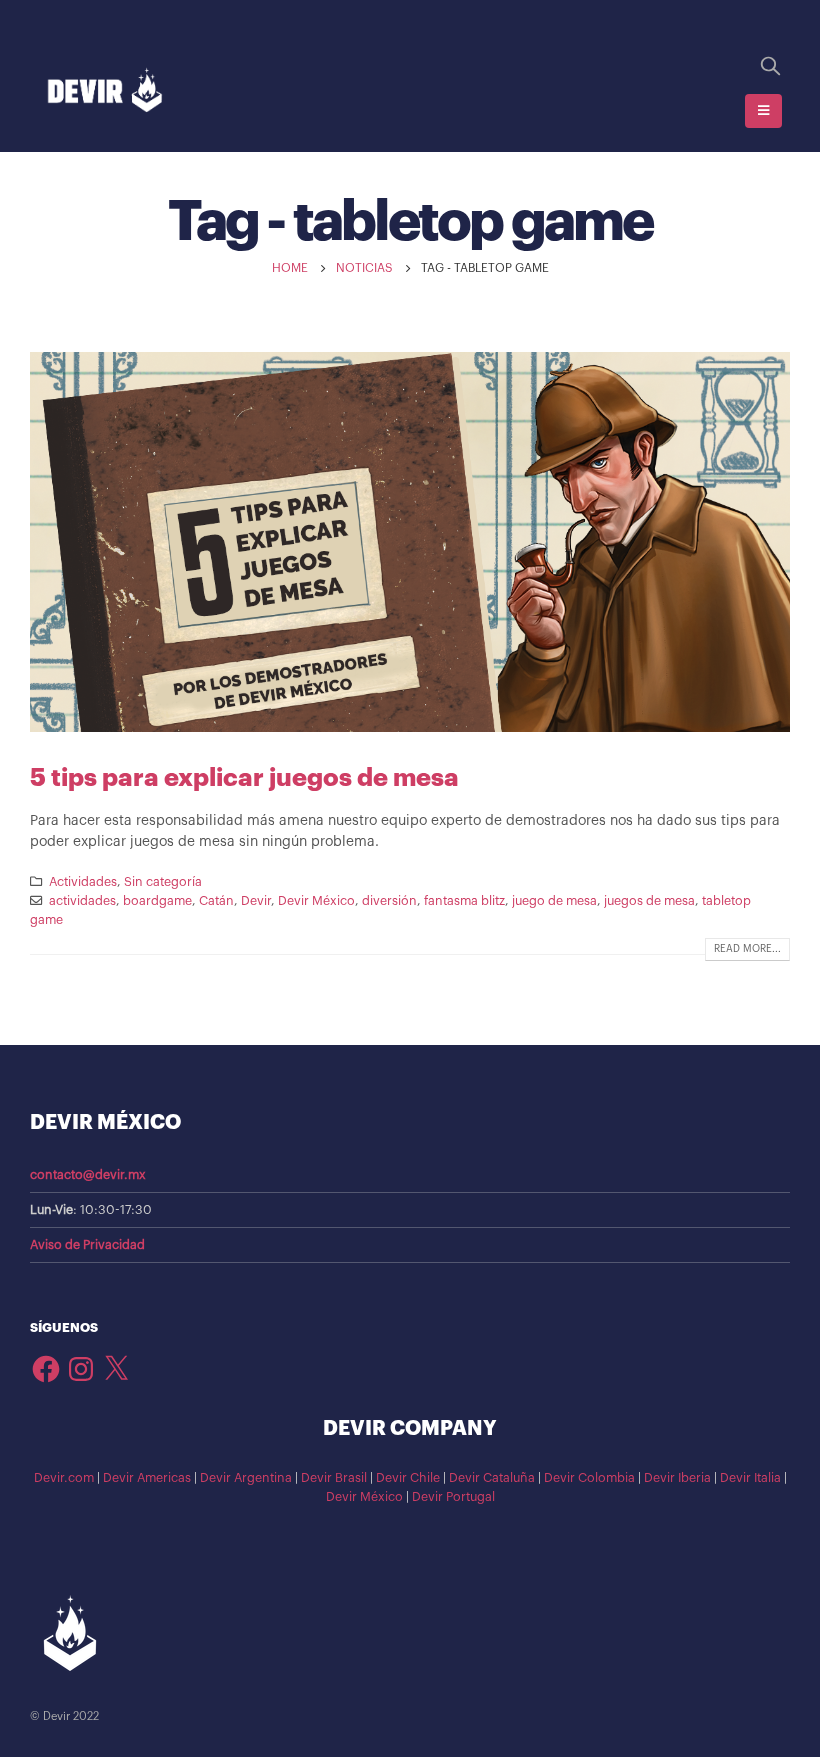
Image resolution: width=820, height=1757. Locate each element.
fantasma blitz (464, 901)
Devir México (316, 901)
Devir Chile (408, 1478)
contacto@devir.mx (88, 1175)
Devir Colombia (589, 1478)
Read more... (747, 949)
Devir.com (64, 1478)
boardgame (157, 901)
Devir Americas (147, 1478)
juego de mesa (554, 901)
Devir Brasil (334, 1478)
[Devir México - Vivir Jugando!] (105, 90)
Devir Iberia (677, 1478)
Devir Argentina (246, 1478)
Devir (256, 901)
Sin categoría (163, 882)
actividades (82, 901)
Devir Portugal (453, 1497)
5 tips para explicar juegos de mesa (244, 777)
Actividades (83, 882)
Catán (216, 901)
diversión (389, 901)
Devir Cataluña (492, 1478)
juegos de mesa (649, 901)
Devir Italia (750, 1478)
